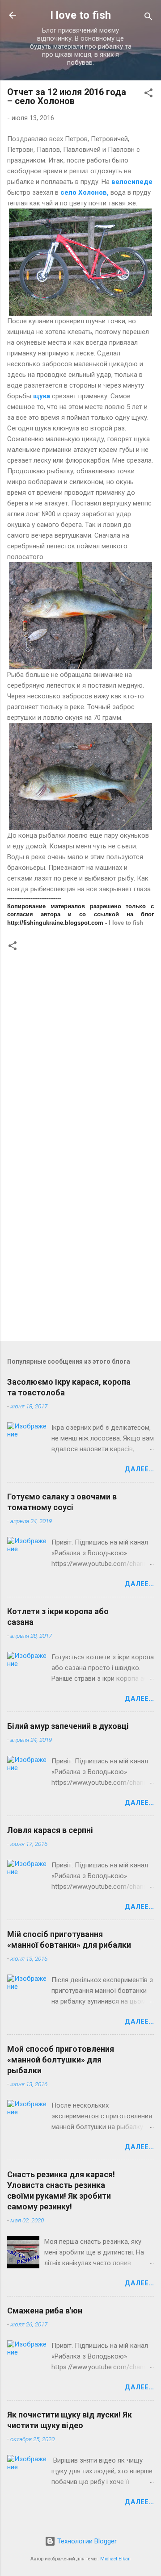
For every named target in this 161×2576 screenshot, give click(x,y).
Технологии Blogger (86, 2541)
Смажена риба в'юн (45, 2311)
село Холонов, (85, 192)
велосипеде (132, 182)
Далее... (139, 1469)
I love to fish (80, 15)
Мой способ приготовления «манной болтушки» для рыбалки (61, 2060)
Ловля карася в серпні (50, 1830)
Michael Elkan (115, 2559)
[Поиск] (148, 18)
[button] (148, 94)
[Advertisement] (80, 1246)
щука (42, 396)
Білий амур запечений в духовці (68, 1726)
